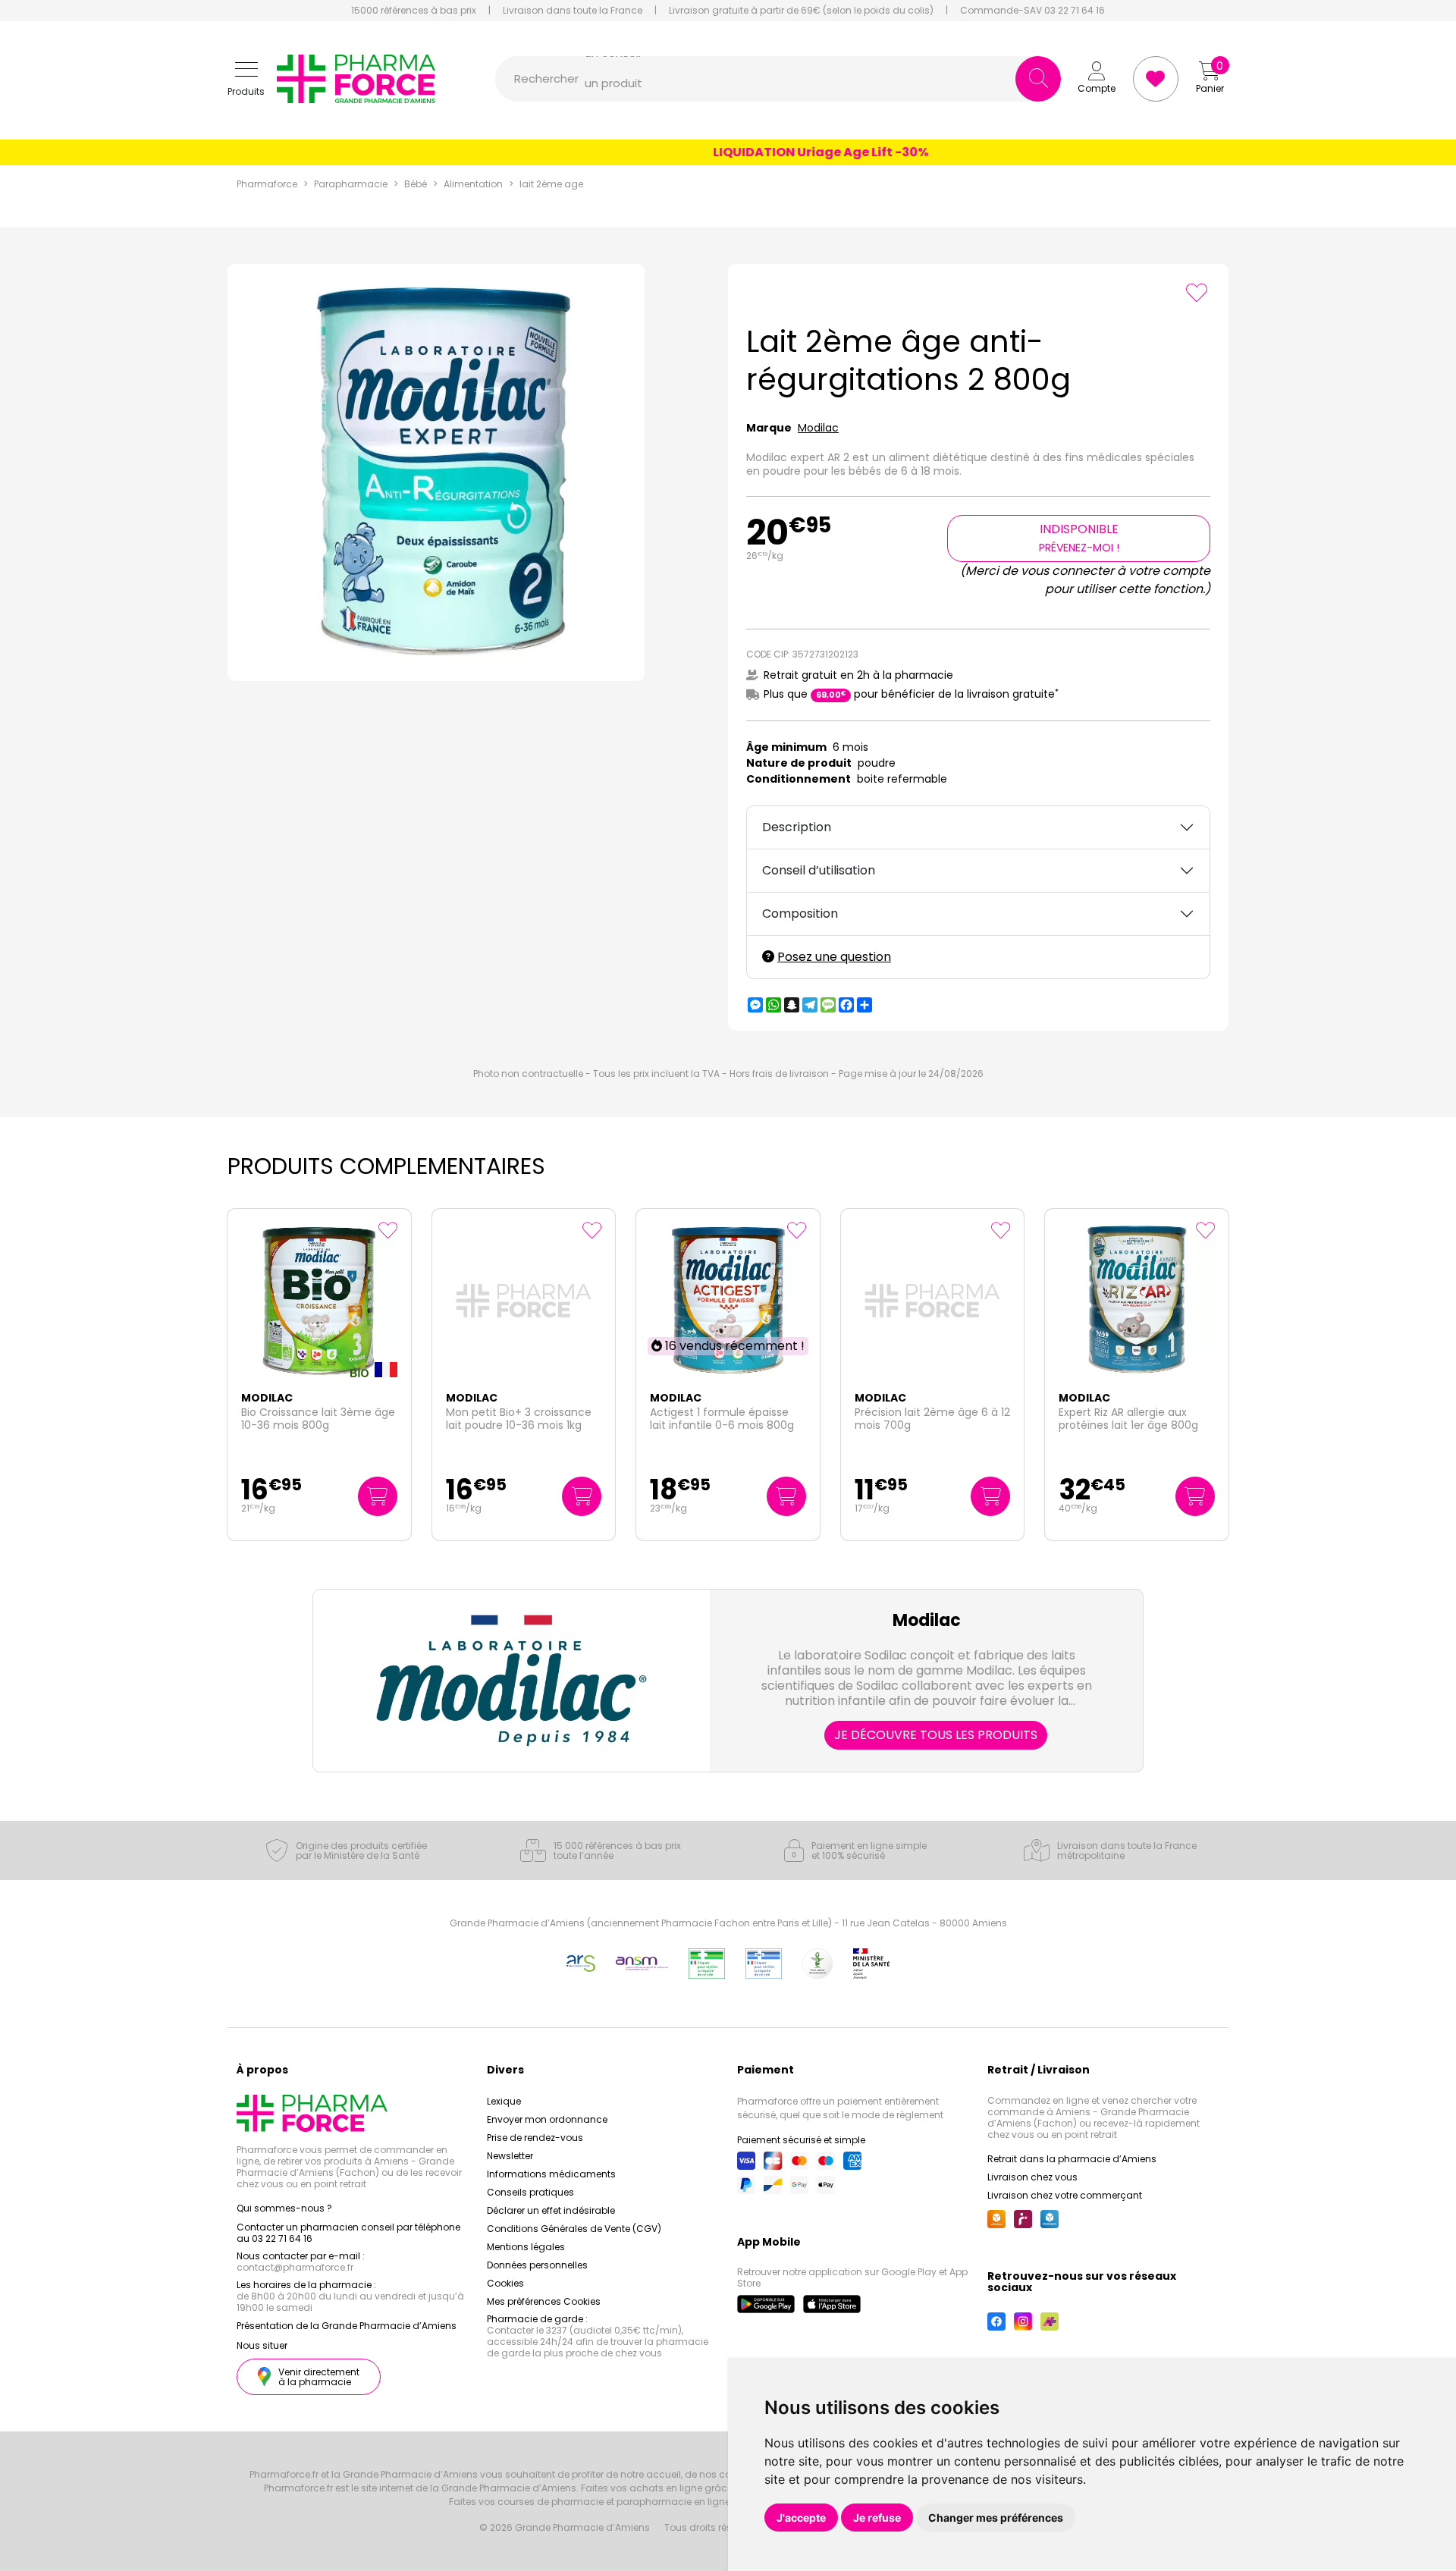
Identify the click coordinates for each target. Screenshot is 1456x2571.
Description (797, 827)
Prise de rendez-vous (535, 2138)
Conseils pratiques (530, 2192)
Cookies (505, 2283)
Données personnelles (537, 2265)
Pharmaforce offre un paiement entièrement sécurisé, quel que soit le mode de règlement (840, 2108)
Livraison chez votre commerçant (1065, 2195)
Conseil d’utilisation (819, 870)
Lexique (504, 2101)
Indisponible (1079, 538)
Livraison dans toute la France (573, 11)
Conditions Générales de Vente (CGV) (574, 2229)
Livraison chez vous (1032, 2177)
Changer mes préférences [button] (996, 2518)
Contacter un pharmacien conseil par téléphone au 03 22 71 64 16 (348, 2233)
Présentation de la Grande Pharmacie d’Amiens (347, 2326)
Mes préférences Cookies (544, 2301)
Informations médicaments (551, 2174)
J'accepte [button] (801, 2518)
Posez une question (834, 957)
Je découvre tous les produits (936, 1735)
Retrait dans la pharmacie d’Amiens (1072, 2159)
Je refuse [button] (877, 2518)
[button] (246, 79)
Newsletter (510, 2156)
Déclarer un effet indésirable (551, 2210)
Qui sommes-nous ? (284, 2208)
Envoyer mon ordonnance (547, 2119)
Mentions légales (526, 2247)
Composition (800, 914)
